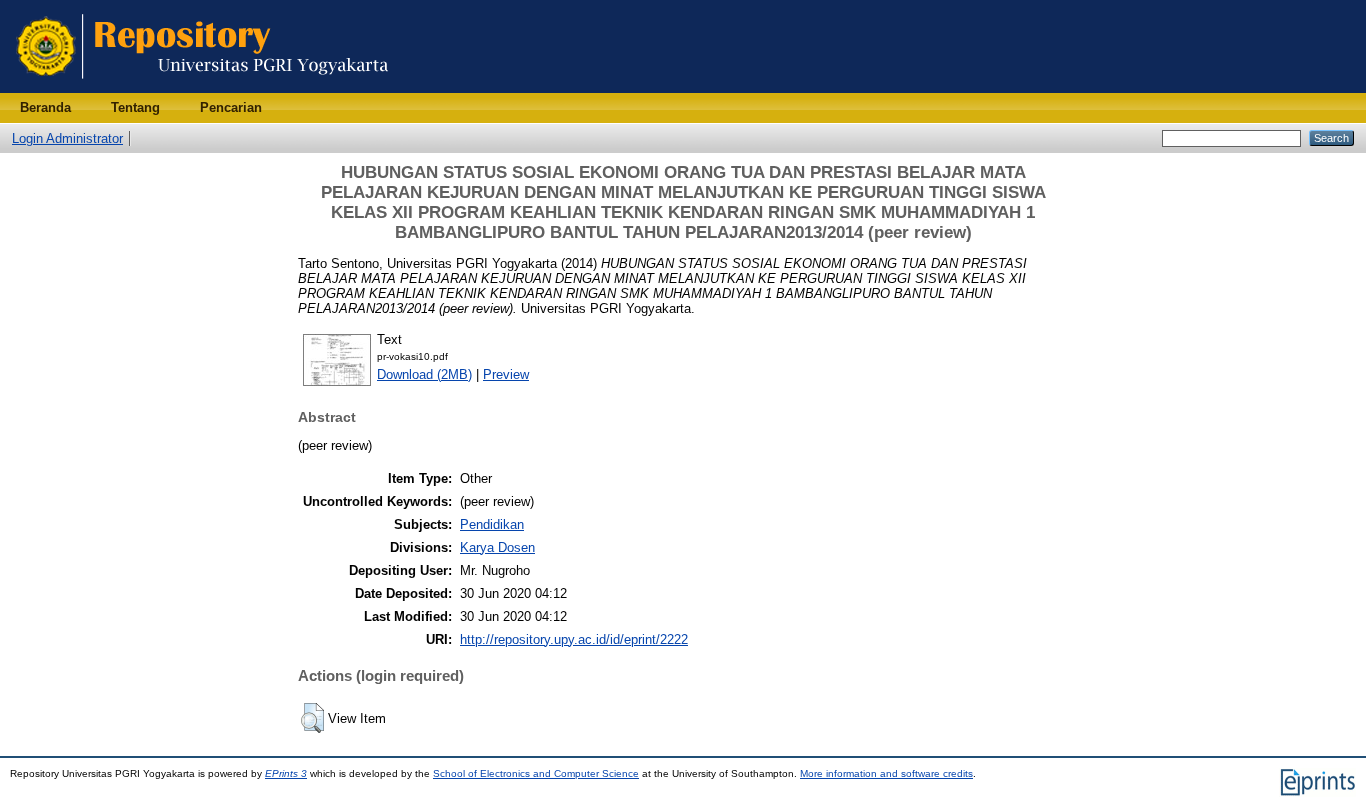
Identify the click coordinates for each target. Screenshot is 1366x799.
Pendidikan (492, 524)
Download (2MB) (424, 374)
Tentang (135, 107)
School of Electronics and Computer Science (536, 773)
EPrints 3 (286, 773)
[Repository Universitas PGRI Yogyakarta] (202, 88)
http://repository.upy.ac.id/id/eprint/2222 (574, 639)
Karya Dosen (497, 547)
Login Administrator (67, 138)
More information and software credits (886, 773)
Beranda (45, 107)
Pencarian (231, 107)
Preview (506, 374)
